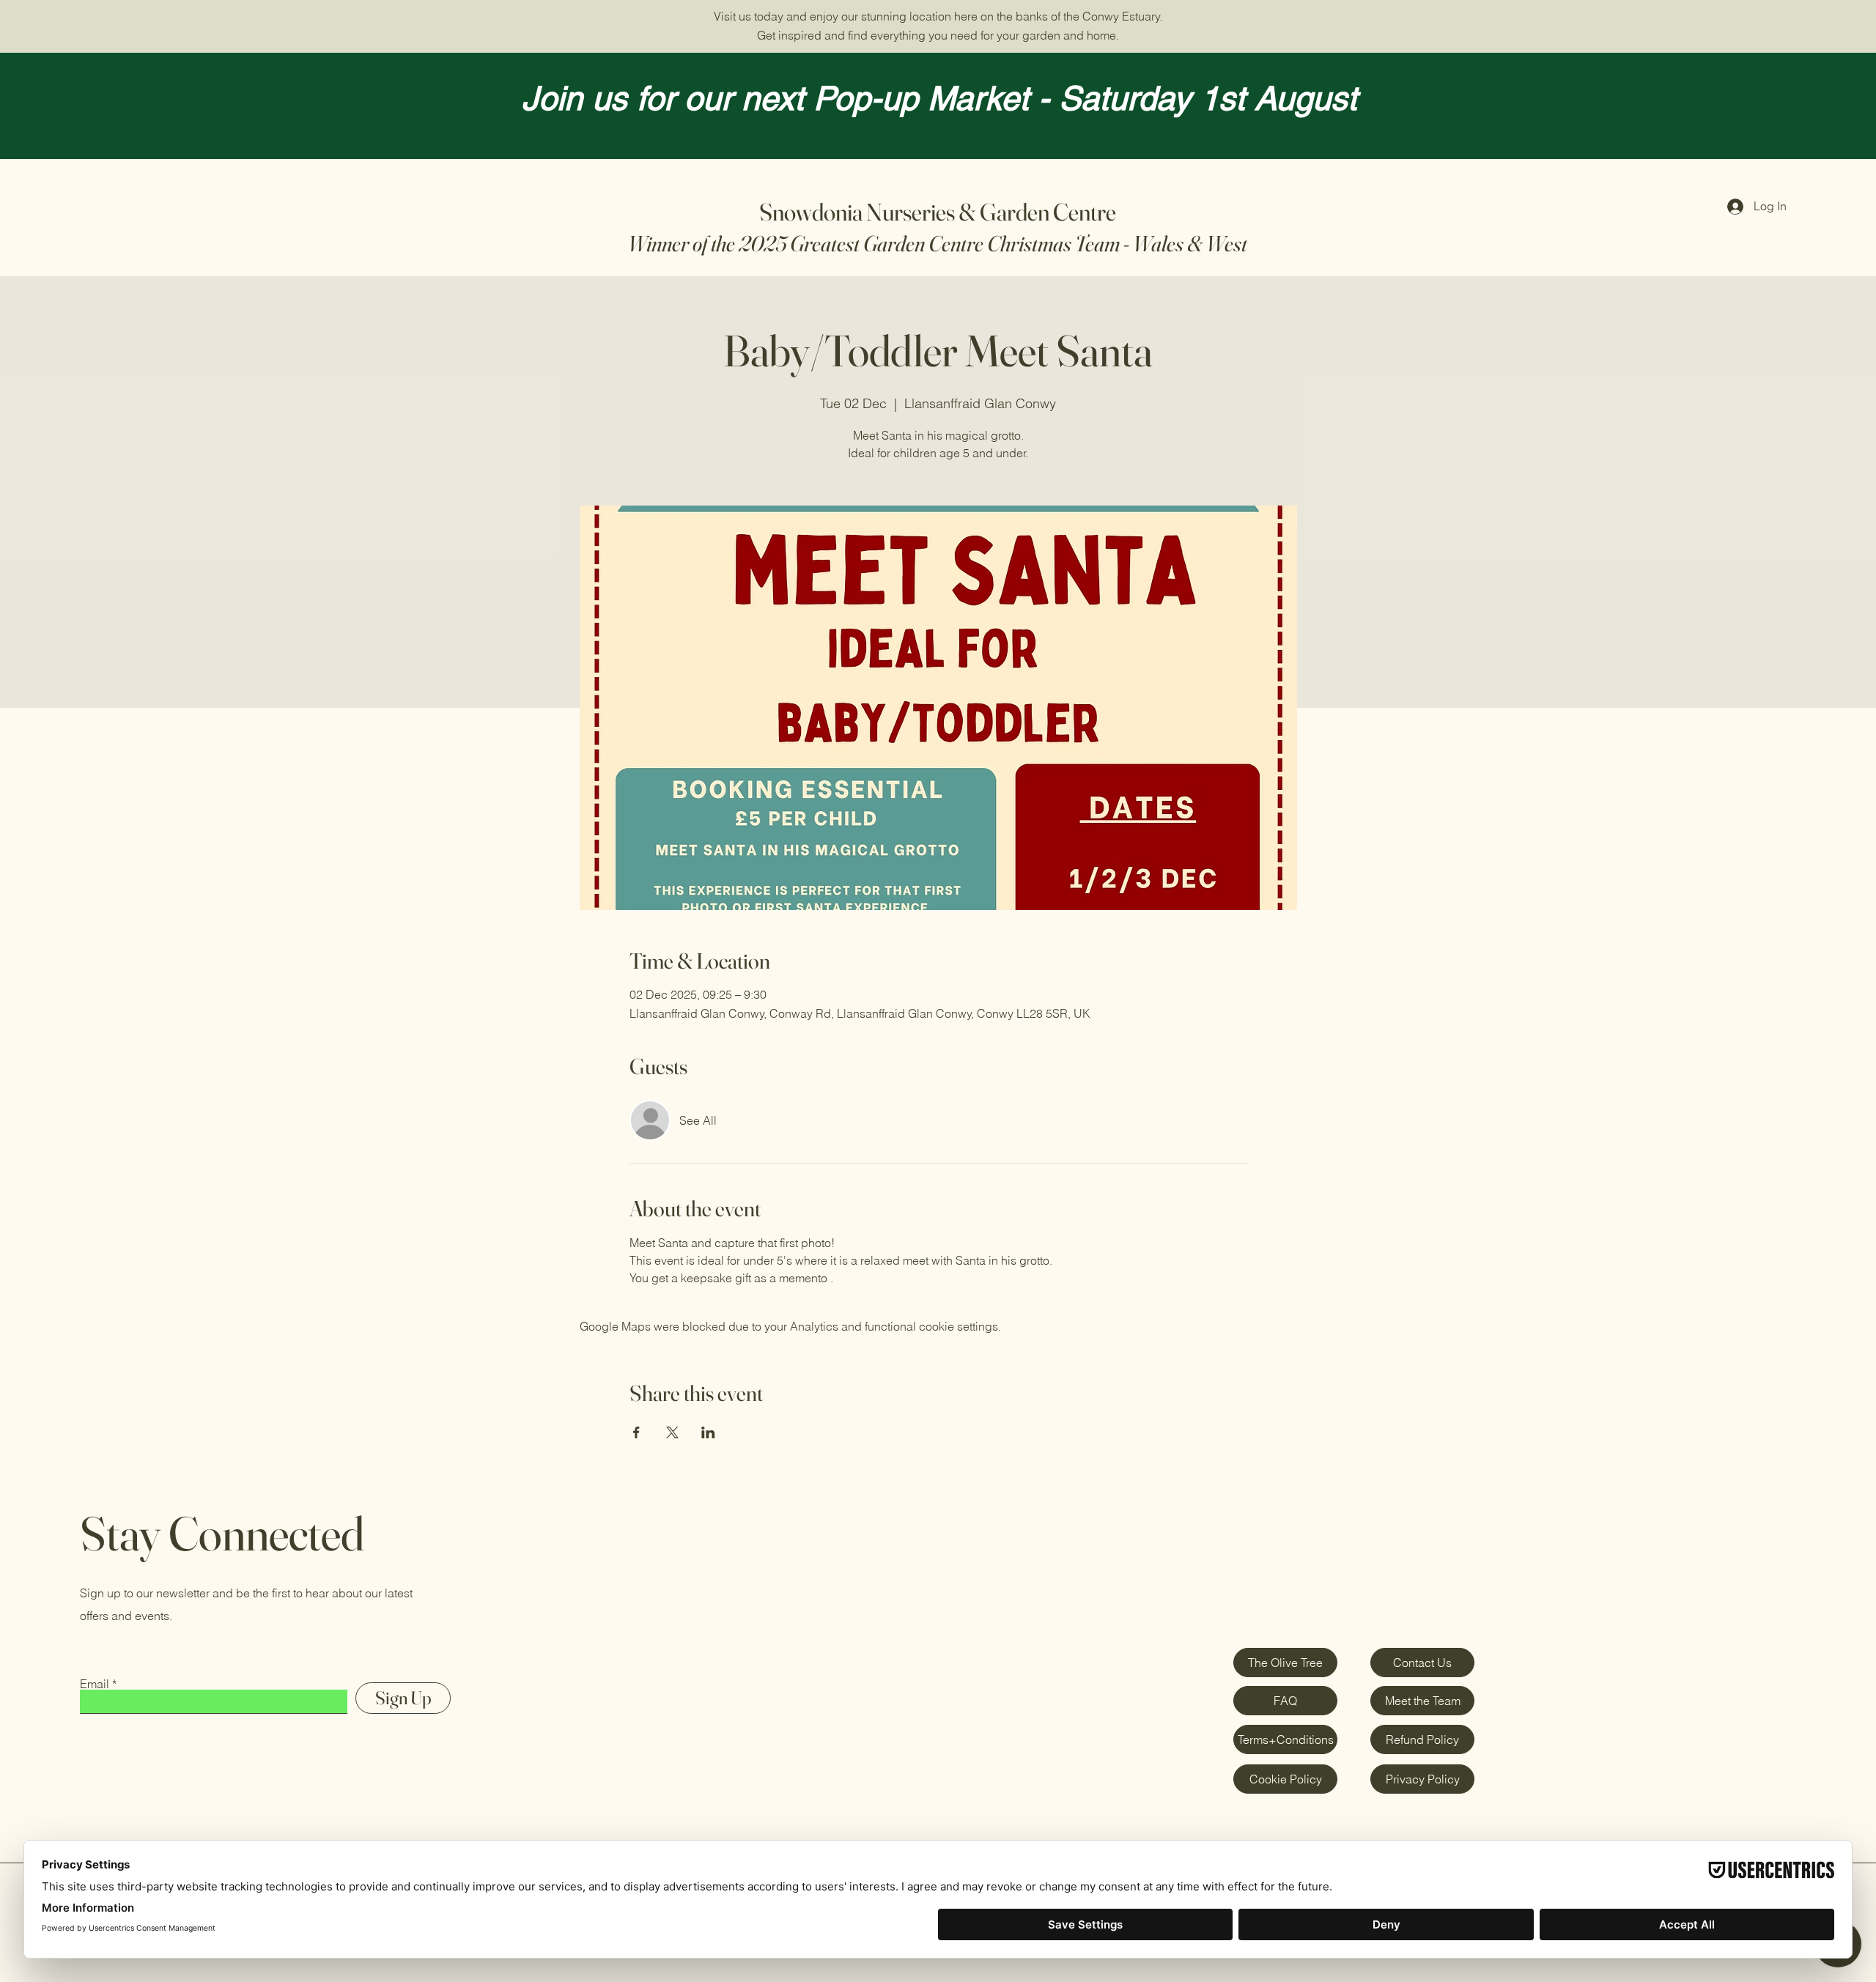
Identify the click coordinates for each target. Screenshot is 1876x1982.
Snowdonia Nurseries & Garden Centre (938, 212)
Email (95, 1684)
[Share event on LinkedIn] (708, 1432)
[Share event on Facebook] (636, 1432)
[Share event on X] (672, 1432)
